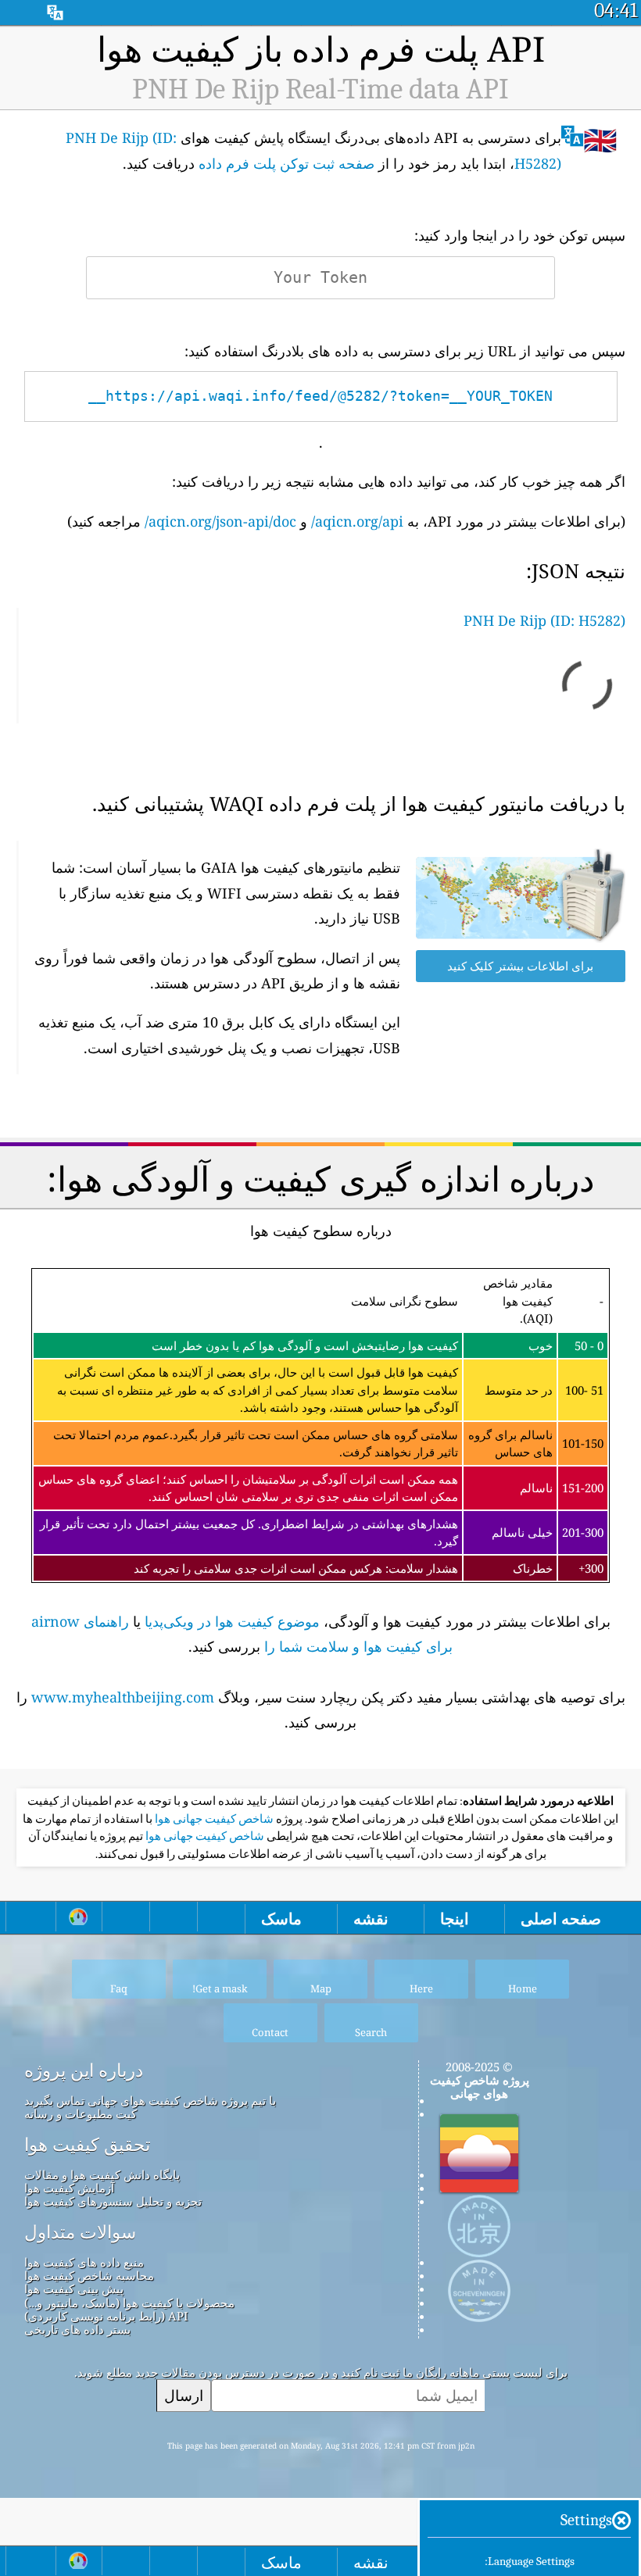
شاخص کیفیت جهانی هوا (213, 1819)
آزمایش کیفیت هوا (69, 2188)
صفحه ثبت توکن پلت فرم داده (286, 163)
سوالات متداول (80, 2232)
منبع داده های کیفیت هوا (84, 2262)
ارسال (184, 2395)
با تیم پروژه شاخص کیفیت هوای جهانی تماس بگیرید (150, 2100)
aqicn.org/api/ (357, 521)
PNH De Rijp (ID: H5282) (544, 620)
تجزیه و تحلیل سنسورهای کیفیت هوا (113, 2201)
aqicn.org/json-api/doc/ (220, 521)
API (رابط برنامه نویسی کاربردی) (106, 2316)
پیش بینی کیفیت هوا (74, 2288)
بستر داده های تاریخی (77, 2329)
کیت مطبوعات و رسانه (81, 2113)
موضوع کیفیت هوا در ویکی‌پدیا (232, 1621)
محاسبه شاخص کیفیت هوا (89, 2275)
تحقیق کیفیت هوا (87, 2145)
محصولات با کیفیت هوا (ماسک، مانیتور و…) (129, 2303)
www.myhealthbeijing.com (123, 1697)
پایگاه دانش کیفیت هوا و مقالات (102, 2174)
